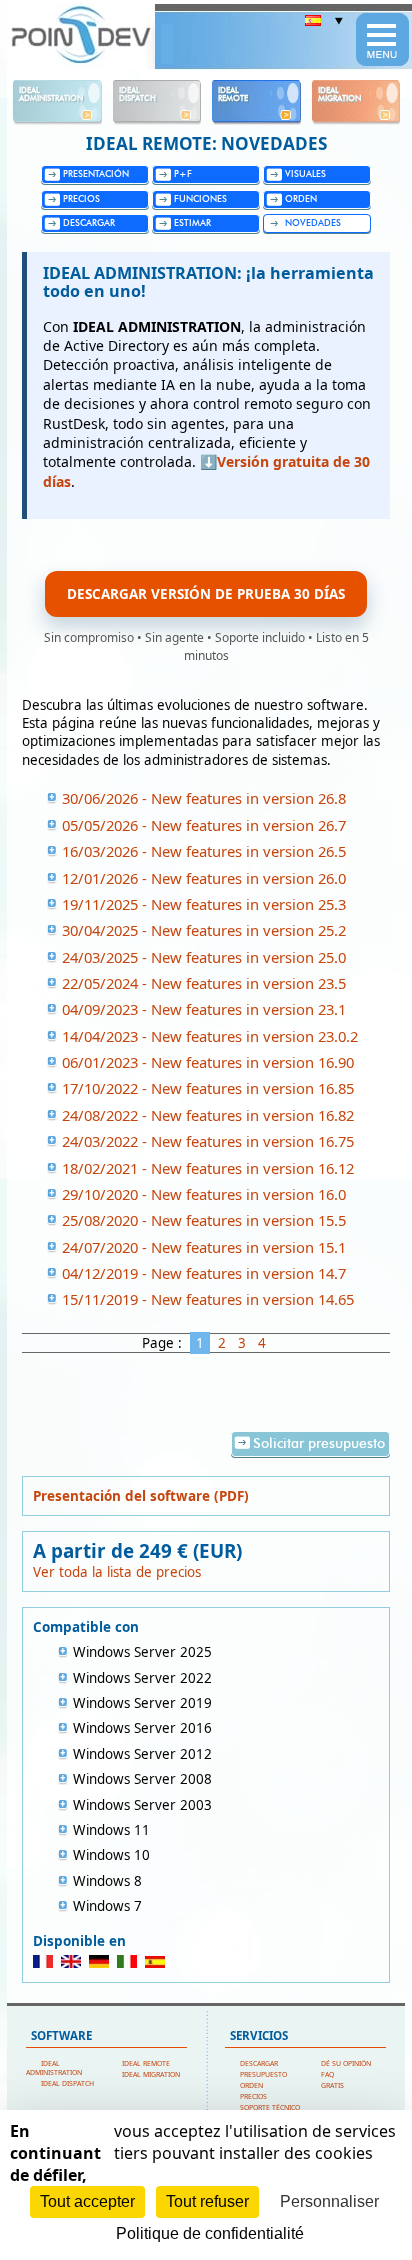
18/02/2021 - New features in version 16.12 (208, 1168)
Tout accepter (87, 2201)
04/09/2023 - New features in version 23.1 (204, 1009)
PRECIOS (253, 2096)
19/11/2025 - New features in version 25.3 (204, 904)
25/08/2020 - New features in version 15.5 (204, 1220)
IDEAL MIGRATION (151, 2074)
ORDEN (251, 2085)
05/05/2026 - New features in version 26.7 (204, 825)
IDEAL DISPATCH (67, 2083)
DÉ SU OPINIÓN (346, 2063)
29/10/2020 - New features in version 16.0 (204, 1194)
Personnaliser (329, 2201)
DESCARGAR (259, 2063)
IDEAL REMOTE (146, 2063)
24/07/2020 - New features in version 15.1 (204, 1247)
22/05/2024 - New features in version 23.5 (204, 983)
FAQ (327, 2074)
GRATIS (332, 2085)
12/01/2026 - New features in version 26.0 (204, 878)
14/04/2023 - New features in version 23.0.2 (210, 1036)
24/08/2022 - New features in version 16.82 (208, 1115)
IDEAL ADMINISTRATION (54, 2068)
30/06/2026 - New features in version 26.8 (204, 798)
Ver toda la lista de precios (117, 1572)
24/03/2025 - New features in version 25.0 (204, 957)
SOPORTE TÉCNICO (270, 2107)
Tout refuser (207, 2201)
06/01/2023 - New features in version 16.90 (208, 1062)
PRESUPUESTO (263, 2074)
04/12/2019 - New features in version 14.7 (204, 1273)
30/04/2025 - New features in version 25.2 (204, 930)
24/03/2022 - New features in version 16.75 (208, 1141)
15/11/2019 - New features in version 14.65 (208, 1299)
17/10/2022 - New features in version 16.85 (208, 1088)
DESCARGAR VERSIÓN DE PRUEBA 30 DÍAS (206, 594)
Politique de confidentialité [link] (210, 2233)
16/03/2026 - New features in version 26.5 (204, 851)
